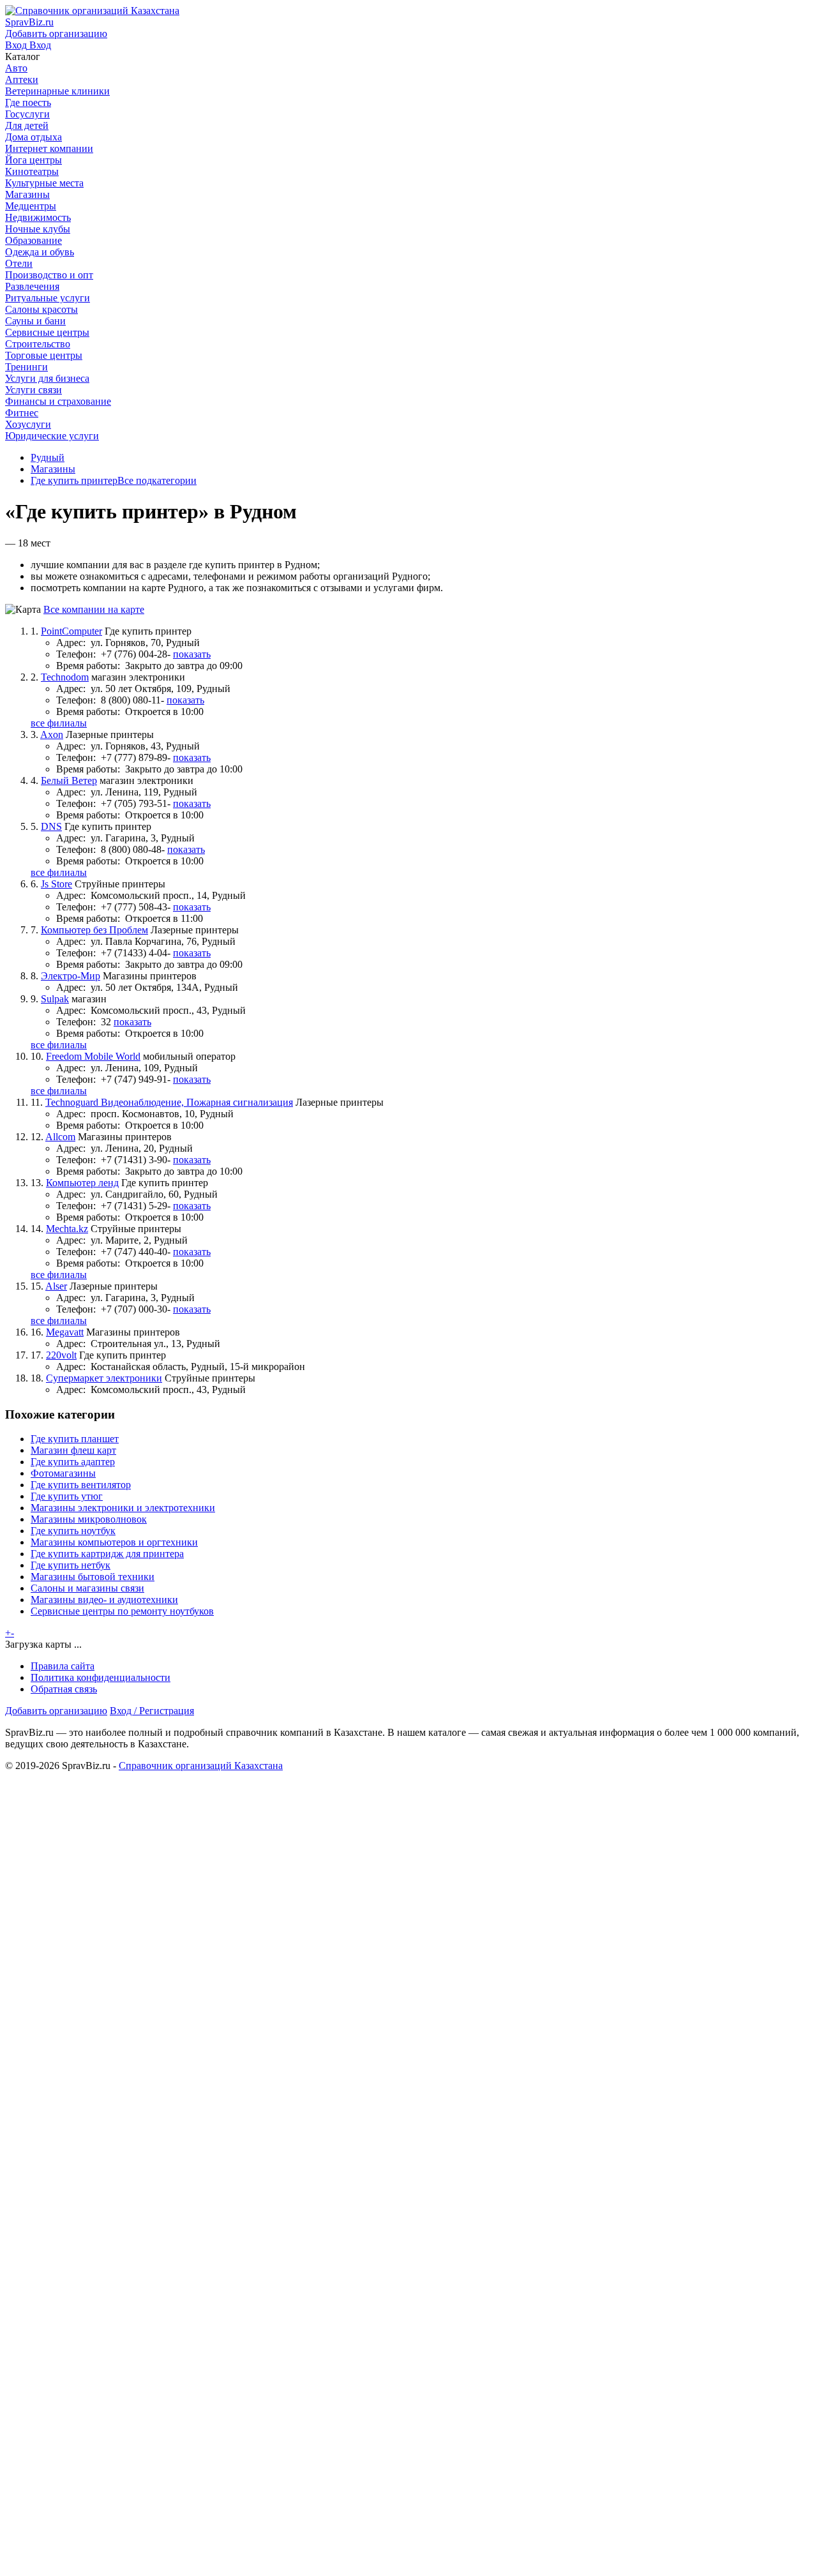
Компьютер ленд (82, 1183)
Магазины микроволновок (89, 1519)
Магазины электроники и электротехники (123, 1508)
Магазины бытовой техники (93, 1577)
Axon (52, 734)
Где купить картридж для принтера (107, 1554)
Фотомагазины (63, 1473)
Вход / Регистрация (152, 1711)
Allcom (60, 1137)
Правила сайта (63, 1666)
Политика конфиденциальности (101, 1677)
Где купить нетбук (71, 1565)
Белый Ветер (69, 780)
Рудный (48, 457)
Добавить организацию (56, 1711)
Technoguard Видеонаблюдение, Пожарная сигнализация (169, 1102)
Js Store (56, 884)
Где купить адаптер (73, 1462)
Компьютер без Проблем (94, 930)
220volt (61, 1355)
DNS (51, 826)
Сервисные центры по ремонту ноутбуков (122, 1611)
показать (192, 654)
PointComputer (71, 631)
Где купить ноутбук (73, 1531)
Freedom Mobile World (93, 1056)
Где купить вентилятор (81, 1485)
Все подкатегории (157, 480)
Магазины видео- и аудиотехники (104, 1600)
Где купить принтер (74, 480)
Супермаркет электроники (104, 1378)
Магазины (53, 469)
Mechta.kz (67, 1229)
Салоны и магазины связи (87, 1588)
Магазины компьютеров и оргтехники (114, 1542)
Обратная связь (64, 1689)
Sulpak (55, 999)
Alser (56, 1286)
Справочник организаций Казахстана (201, 1766)
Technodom (65, 677)
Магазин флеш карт (73, 1450)
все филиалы (59, 723)
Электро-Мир (71, 976)
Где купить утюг (67, 1496)
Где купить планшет (75, 1439)
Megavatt (65, 1332)
